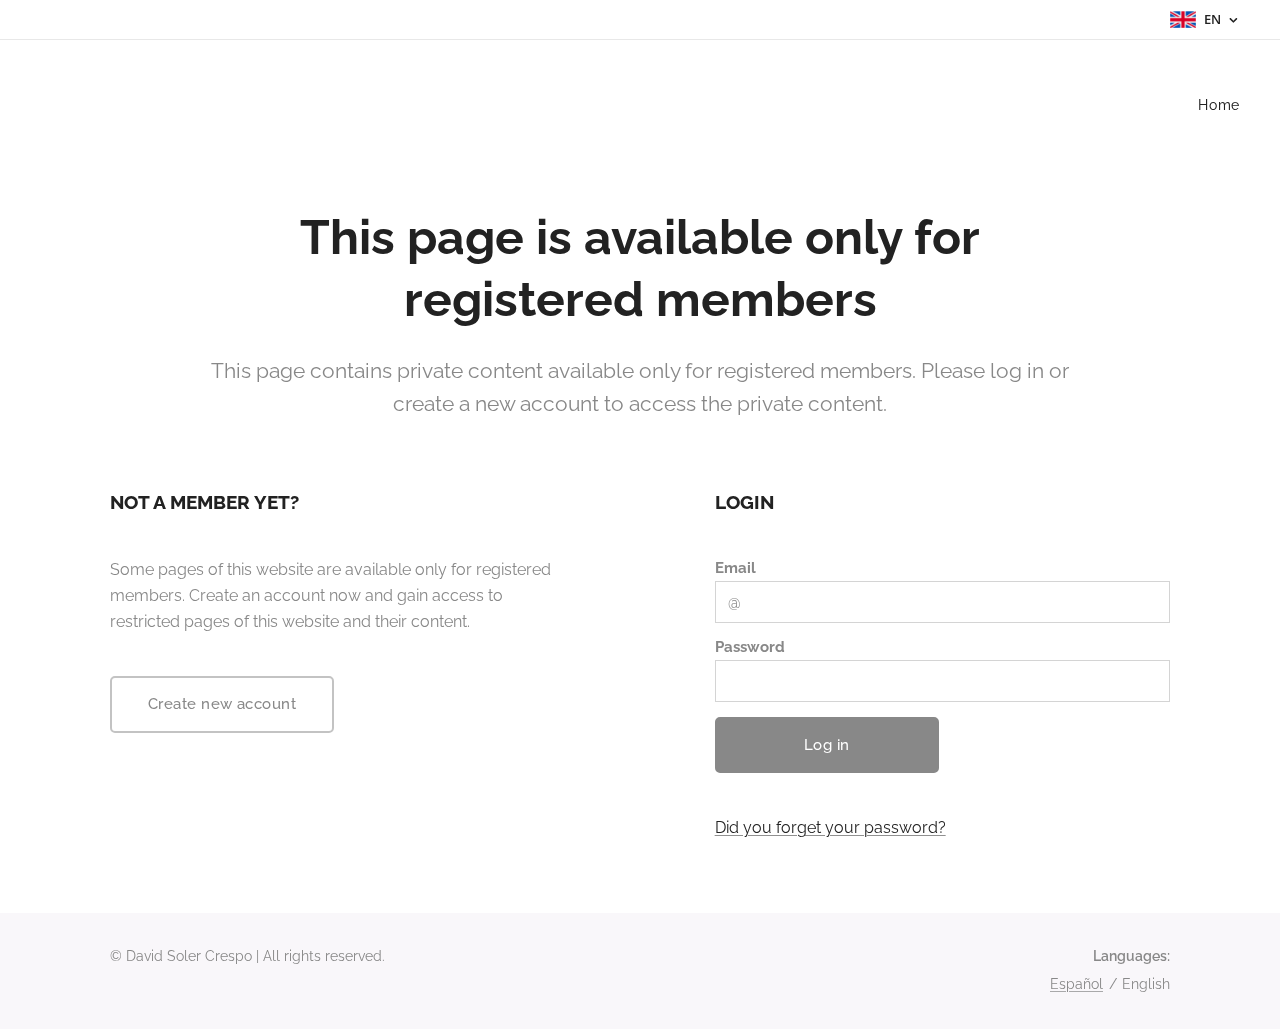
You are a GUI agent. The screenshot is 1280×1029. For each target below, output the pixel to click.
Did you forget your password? (830, 827)
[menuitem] (1216, 105)
